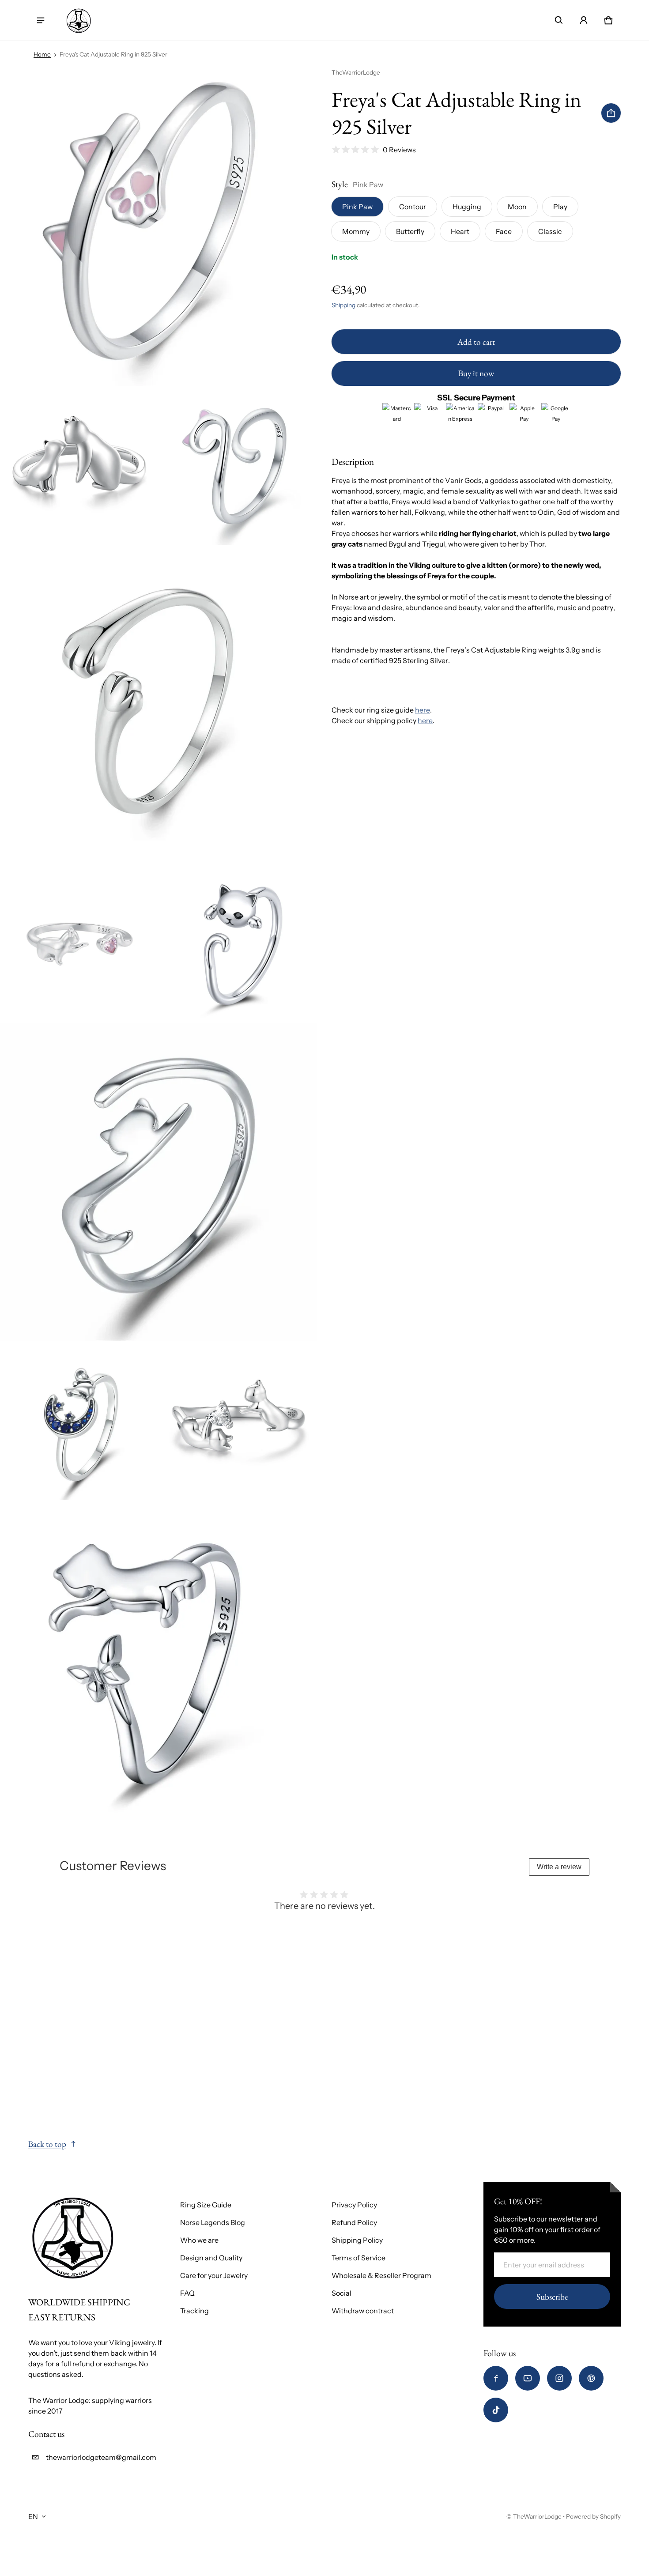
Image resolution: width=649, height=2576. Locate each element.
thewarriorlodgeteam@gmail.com (101, 2457)
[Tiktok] (496, 2410)
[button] (559, 20)
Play (560, 207)
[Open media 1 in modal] (159, 227)
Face (504, 231)
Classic (550, 231)
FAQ (187, 2293)
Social (341, 2293)
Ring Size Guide (206, 2205)
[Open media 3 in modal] (239, 466)
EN (33, 2516)
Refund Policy (354, 2222)
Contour (413, 207)
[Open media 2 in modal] (79, 466)
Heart (460, 231)
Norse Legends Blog (213, 2222)
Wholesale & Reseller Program (381, 2275)
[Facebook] (496, 2378)
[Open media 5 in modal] (79, 943)
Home (42, 54)
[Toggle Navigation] (41, 20)
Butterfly (410, 231)
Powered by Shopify (593, 2516)
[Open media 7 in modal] (159, 1182)
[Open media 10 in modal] (159, 1660)
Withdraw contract (363, 2311)
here (423, 710)
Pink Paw (357, 207)
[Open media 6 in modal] (239, 943)
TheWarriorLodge (537, 2516)
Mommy (356, 231)
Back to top (47, 2144)
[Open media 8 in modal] (79, 1421)
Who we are (199, 2240)
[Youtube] (528, 2378)
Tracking (194, 2311)
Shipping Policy (357, 2240)
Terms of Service (358, 2258)
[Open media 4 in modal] (159, 705)
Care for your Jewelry (214, 2275)
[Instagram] (559, 2378)
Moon (517, 207)
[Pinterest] (591, 2378)
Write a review (559, 1867)
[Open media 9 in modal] (239, 1421)
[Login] (584, 20)
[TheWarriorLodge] (79, 20)
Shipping (343, 305)
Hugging (467, 207)
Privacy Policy (354, 2205)
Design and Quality (211, 2258)
